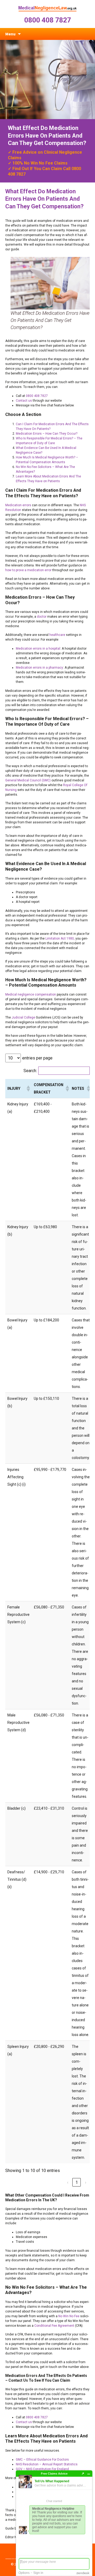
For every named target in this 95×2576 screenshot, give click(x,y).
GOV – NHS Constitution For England (42, 2469)
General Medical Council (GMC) (28, 780)
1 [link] (77, 2182)
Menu (10, 34)
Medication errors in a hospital (38, 649)
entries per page (37, 1058)
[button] (28, 1088)
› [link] (86, 2182)
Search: (30, 1071)
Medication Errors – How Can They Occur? (47, 434)
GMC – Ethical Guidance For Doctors (42, 2460)
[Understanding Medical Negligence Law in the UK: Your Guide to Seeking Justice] (47, 8)
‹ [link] (68, 2182)
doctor (42, 617)
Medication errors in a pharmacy (39, 668)
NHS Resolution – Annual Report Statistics (47, 2464)
